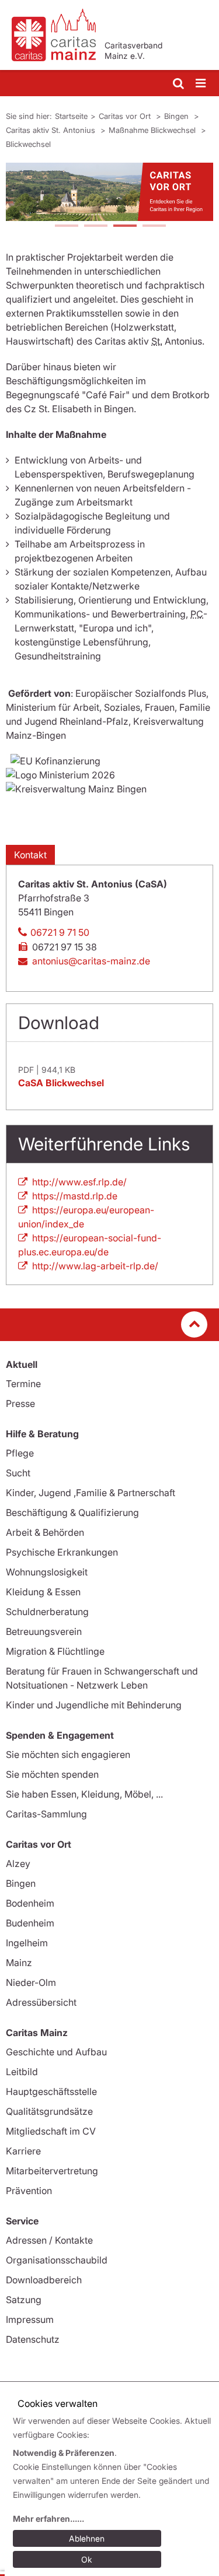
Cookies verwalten (58, 2403)
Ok (87, 2559)
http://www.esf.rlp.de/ (79, 1182)
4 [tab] (154, 227)
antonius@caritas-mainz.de (91, 961)
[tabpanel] (109, 192)
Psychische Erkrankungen (62, 1552)
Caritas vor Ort (126, 116)
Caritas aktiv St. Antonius (52, 130)
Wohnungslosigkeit (47, 1572)
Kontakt (30, 855)
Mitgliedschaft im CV (51, 2131)
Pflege (20, 1453)
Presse (20, 1403)
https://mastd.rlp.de (75, 1196)
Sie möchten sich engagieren (68, 1754)
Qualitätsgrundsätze (49, 2111)
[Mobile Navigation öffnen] (201, 84)
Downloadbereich (44, 2280)
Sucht (18, 1473)
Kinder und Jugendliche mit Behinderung (94, 1705)
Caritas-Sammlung (46, 1814)
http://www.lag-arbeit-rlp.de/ (95, 1266)
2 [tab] (95, 227)
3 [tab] (124, 227)
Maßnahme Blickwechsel (153, 130)
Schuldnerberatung (47, 1612)
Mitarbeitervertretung (52, 2171)
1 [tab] (66, 227)
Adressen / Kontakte (49, 2240)
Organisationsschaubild (57, 2260)
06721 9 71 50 (60, 932)
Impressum (30, 2319)
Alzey (18, 1863)
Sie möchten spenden (52, 1774)
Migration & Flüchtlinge (55, 1651)
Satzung (24, 2300)
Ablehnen (87, 2538)
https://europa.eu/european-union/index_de (86, 1217)
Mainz (19, 1963)
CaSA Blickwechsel (61, 1083)
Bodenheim (30, 1903)
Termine (23, 1384)
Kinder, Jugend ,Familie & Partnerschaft (91, 1493)
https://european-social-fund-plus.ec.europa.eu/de (90, 1245)
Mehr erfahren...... (48, 2519)
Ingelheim (27, 1943)
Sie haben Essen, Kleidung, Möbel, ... (84, 1794)
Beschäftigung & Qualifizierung (72, 1512)
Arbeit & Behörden (45, 1532)
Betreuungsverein (44, 1631)
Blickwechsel (28, 144)
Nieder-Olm (31, 1982)
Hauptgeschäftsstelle (51, 2091)
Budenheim (30, 1923)
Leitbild (22, 2072)
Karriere (23, 2151)
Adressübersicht (41, 2002)
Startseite (71, 116)
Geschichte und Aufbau (56, 2052)
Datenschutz (33, 2339)
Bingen (178, 116)
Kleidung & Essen (43, 1592)
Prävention (29, 2191)
